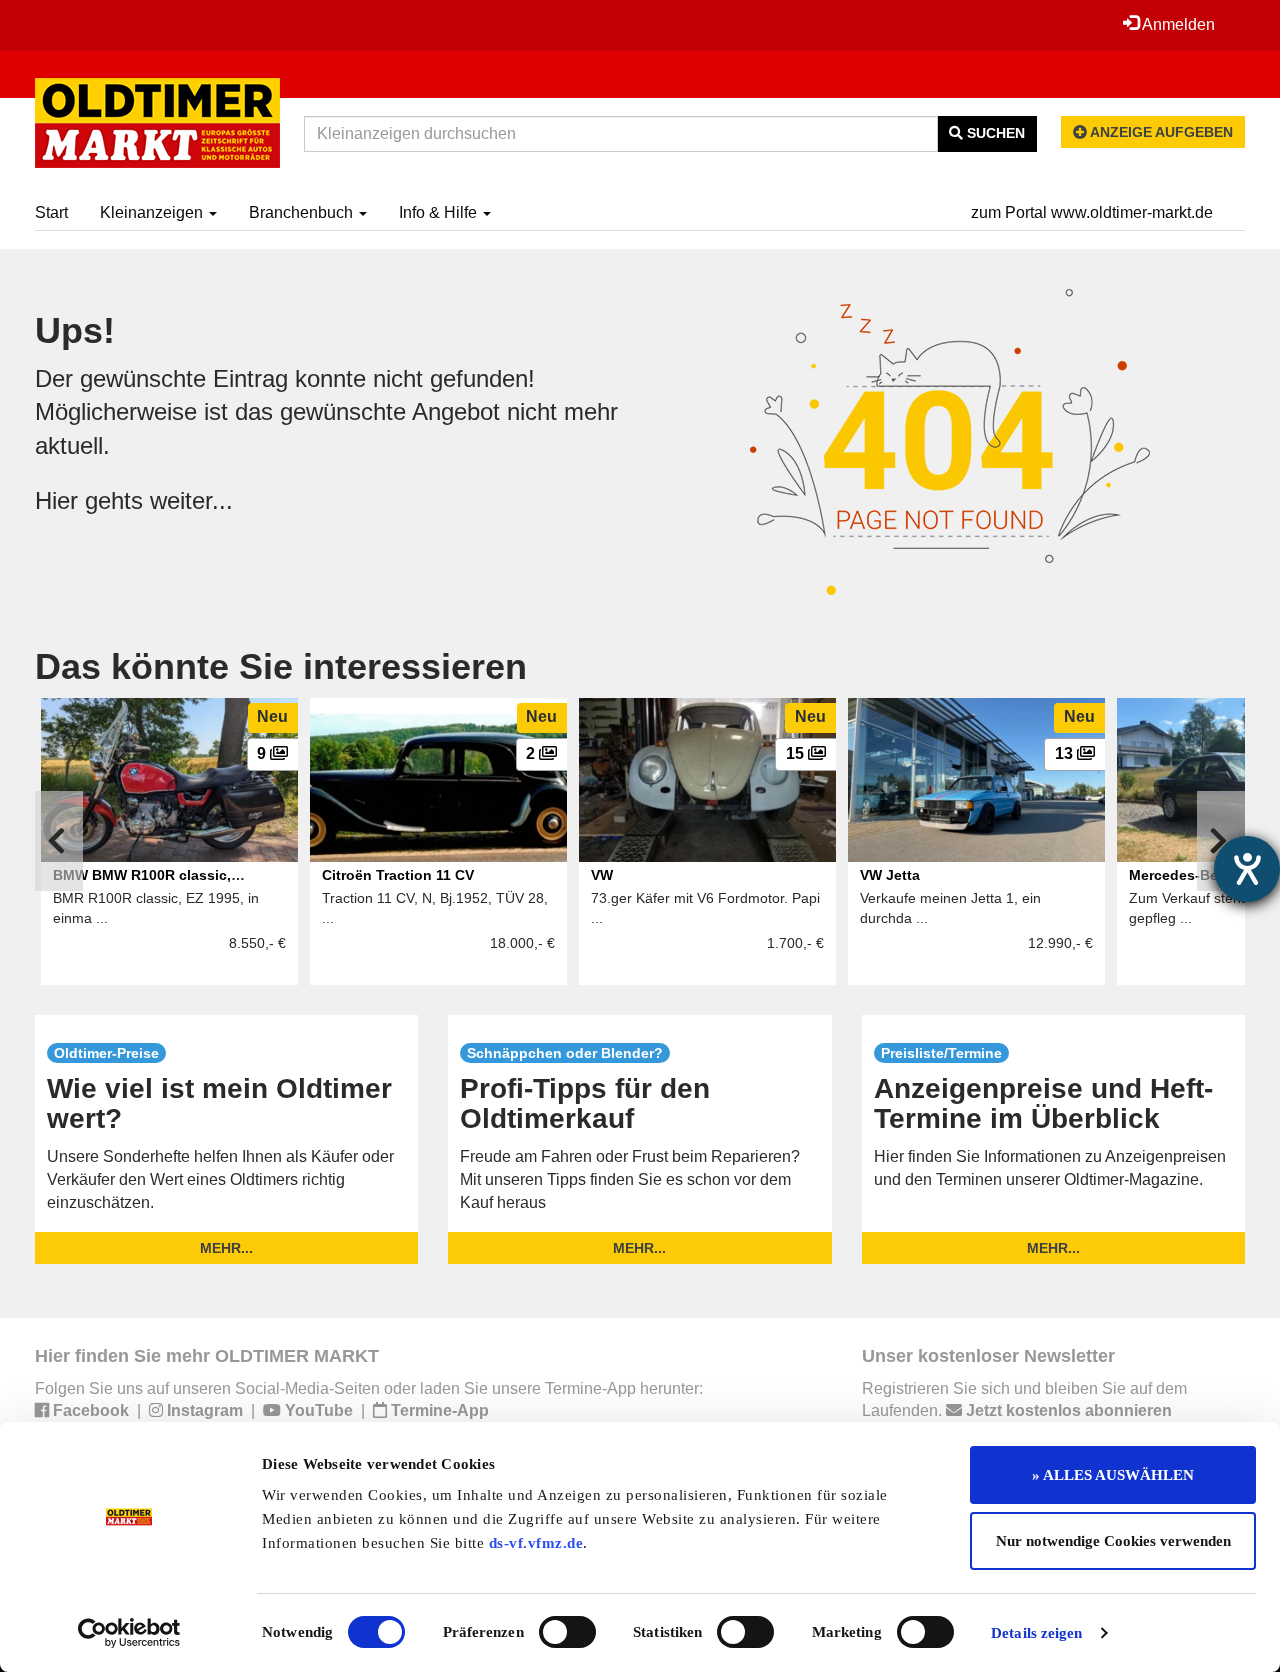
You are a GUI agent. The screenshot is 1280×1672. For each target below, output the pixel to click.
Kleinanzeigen (153, 212)
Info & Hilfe (440, 212)
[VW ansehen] (707, 780)
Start (51, 212)
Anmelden (1177, 24)
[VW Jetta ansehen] (976, 780)
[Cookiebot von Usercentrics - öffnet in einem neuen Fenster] (129, 1633)
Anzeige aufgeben (1160, 132)
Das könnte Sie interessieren (281, 666)
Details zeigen (1036, 1633)
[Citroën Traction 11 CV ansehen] (438, 780)
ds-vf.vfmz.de (536, 1543)
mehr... (226, 1248)
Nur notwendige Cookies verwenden (1113, 1541)
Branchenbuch (303, 212)
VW (602, 875)
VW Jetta (890, 875)
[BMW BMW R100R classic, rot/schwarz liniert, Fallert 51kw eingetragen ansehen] (169, 780)
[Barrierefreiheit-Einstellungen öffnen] (1247, 869)
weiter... (191, 500)
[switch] (567, 1632)
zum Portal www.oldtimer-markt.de (1092, 212)
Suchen (994, 133)
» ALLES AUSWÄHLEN (1113, 1475)
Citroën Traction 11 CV (398, 875)
